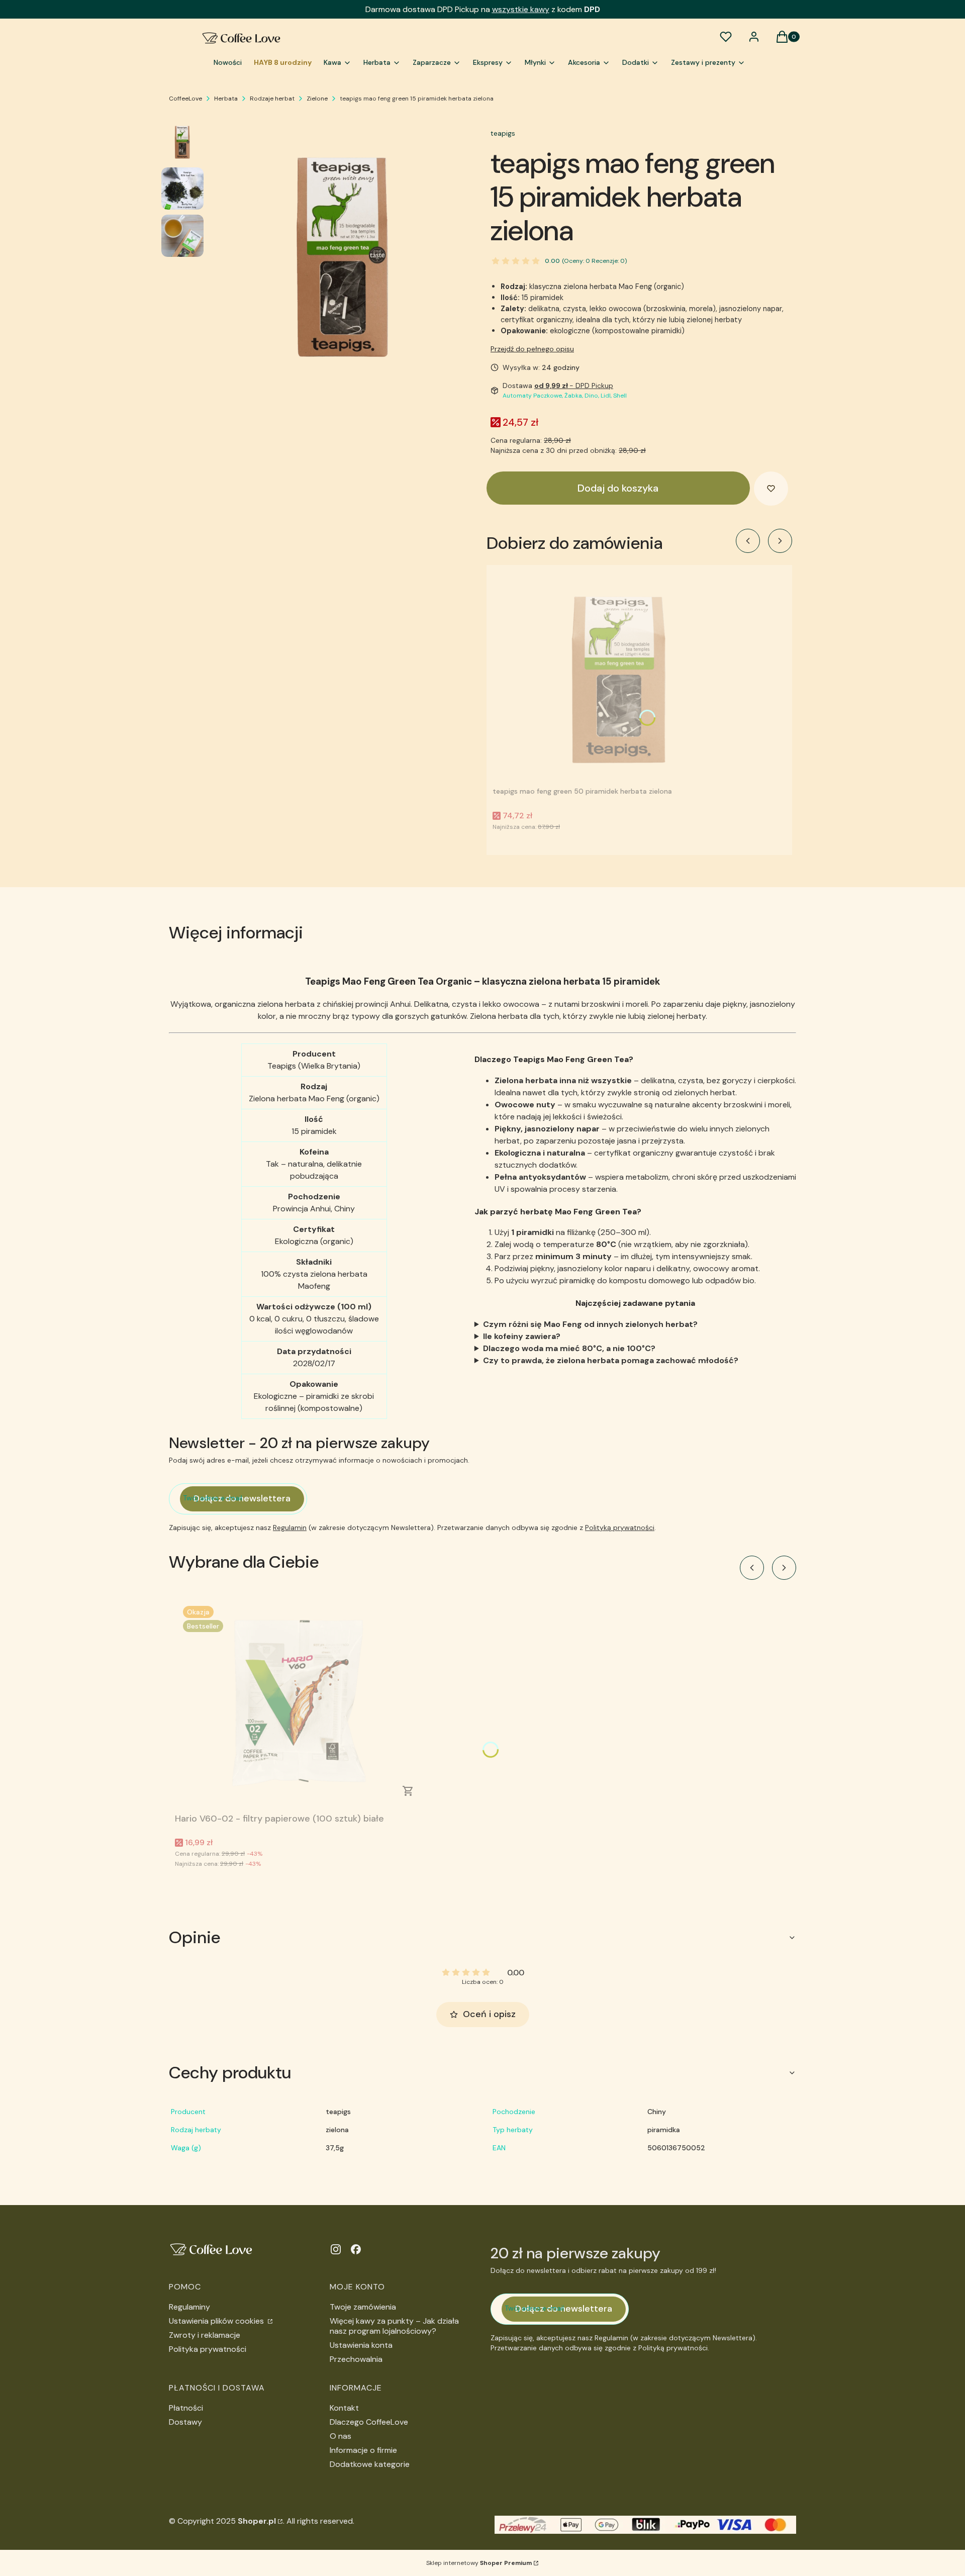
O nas (341, 2436)
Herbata (226, 99)
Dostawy (185, 2422)
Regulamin (290, 1528)
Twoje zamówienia (363, 2307)
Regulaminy (189, 2307)
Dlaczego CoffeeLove (369, 2422)
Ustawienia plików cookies (217, 2321)
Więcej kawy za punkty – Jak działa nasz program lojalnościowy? (394, 2326)
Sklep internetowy (479, 2563)
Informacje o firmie (363, 2450)
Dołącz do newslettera (242, 1498)
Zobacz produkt (408, 1791)
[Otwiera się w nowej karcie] (336, 2249)
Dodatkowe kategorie (370, 2464)
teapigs (503, 133)
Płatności (186, 2408)
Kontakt (344, 2408)
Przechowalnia (356, 2359)
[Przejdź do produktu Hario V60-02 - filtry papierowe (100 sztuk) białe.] (301, 1703)
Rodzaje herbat (272, 99)
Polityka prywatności (208, 2349)
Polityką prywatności (620, 1528)
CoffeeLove (185, 99)
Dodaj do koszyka (618, 488)
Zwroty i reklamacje (205, 2335)
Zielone (317, 99)
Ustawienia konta (361, 2345)
